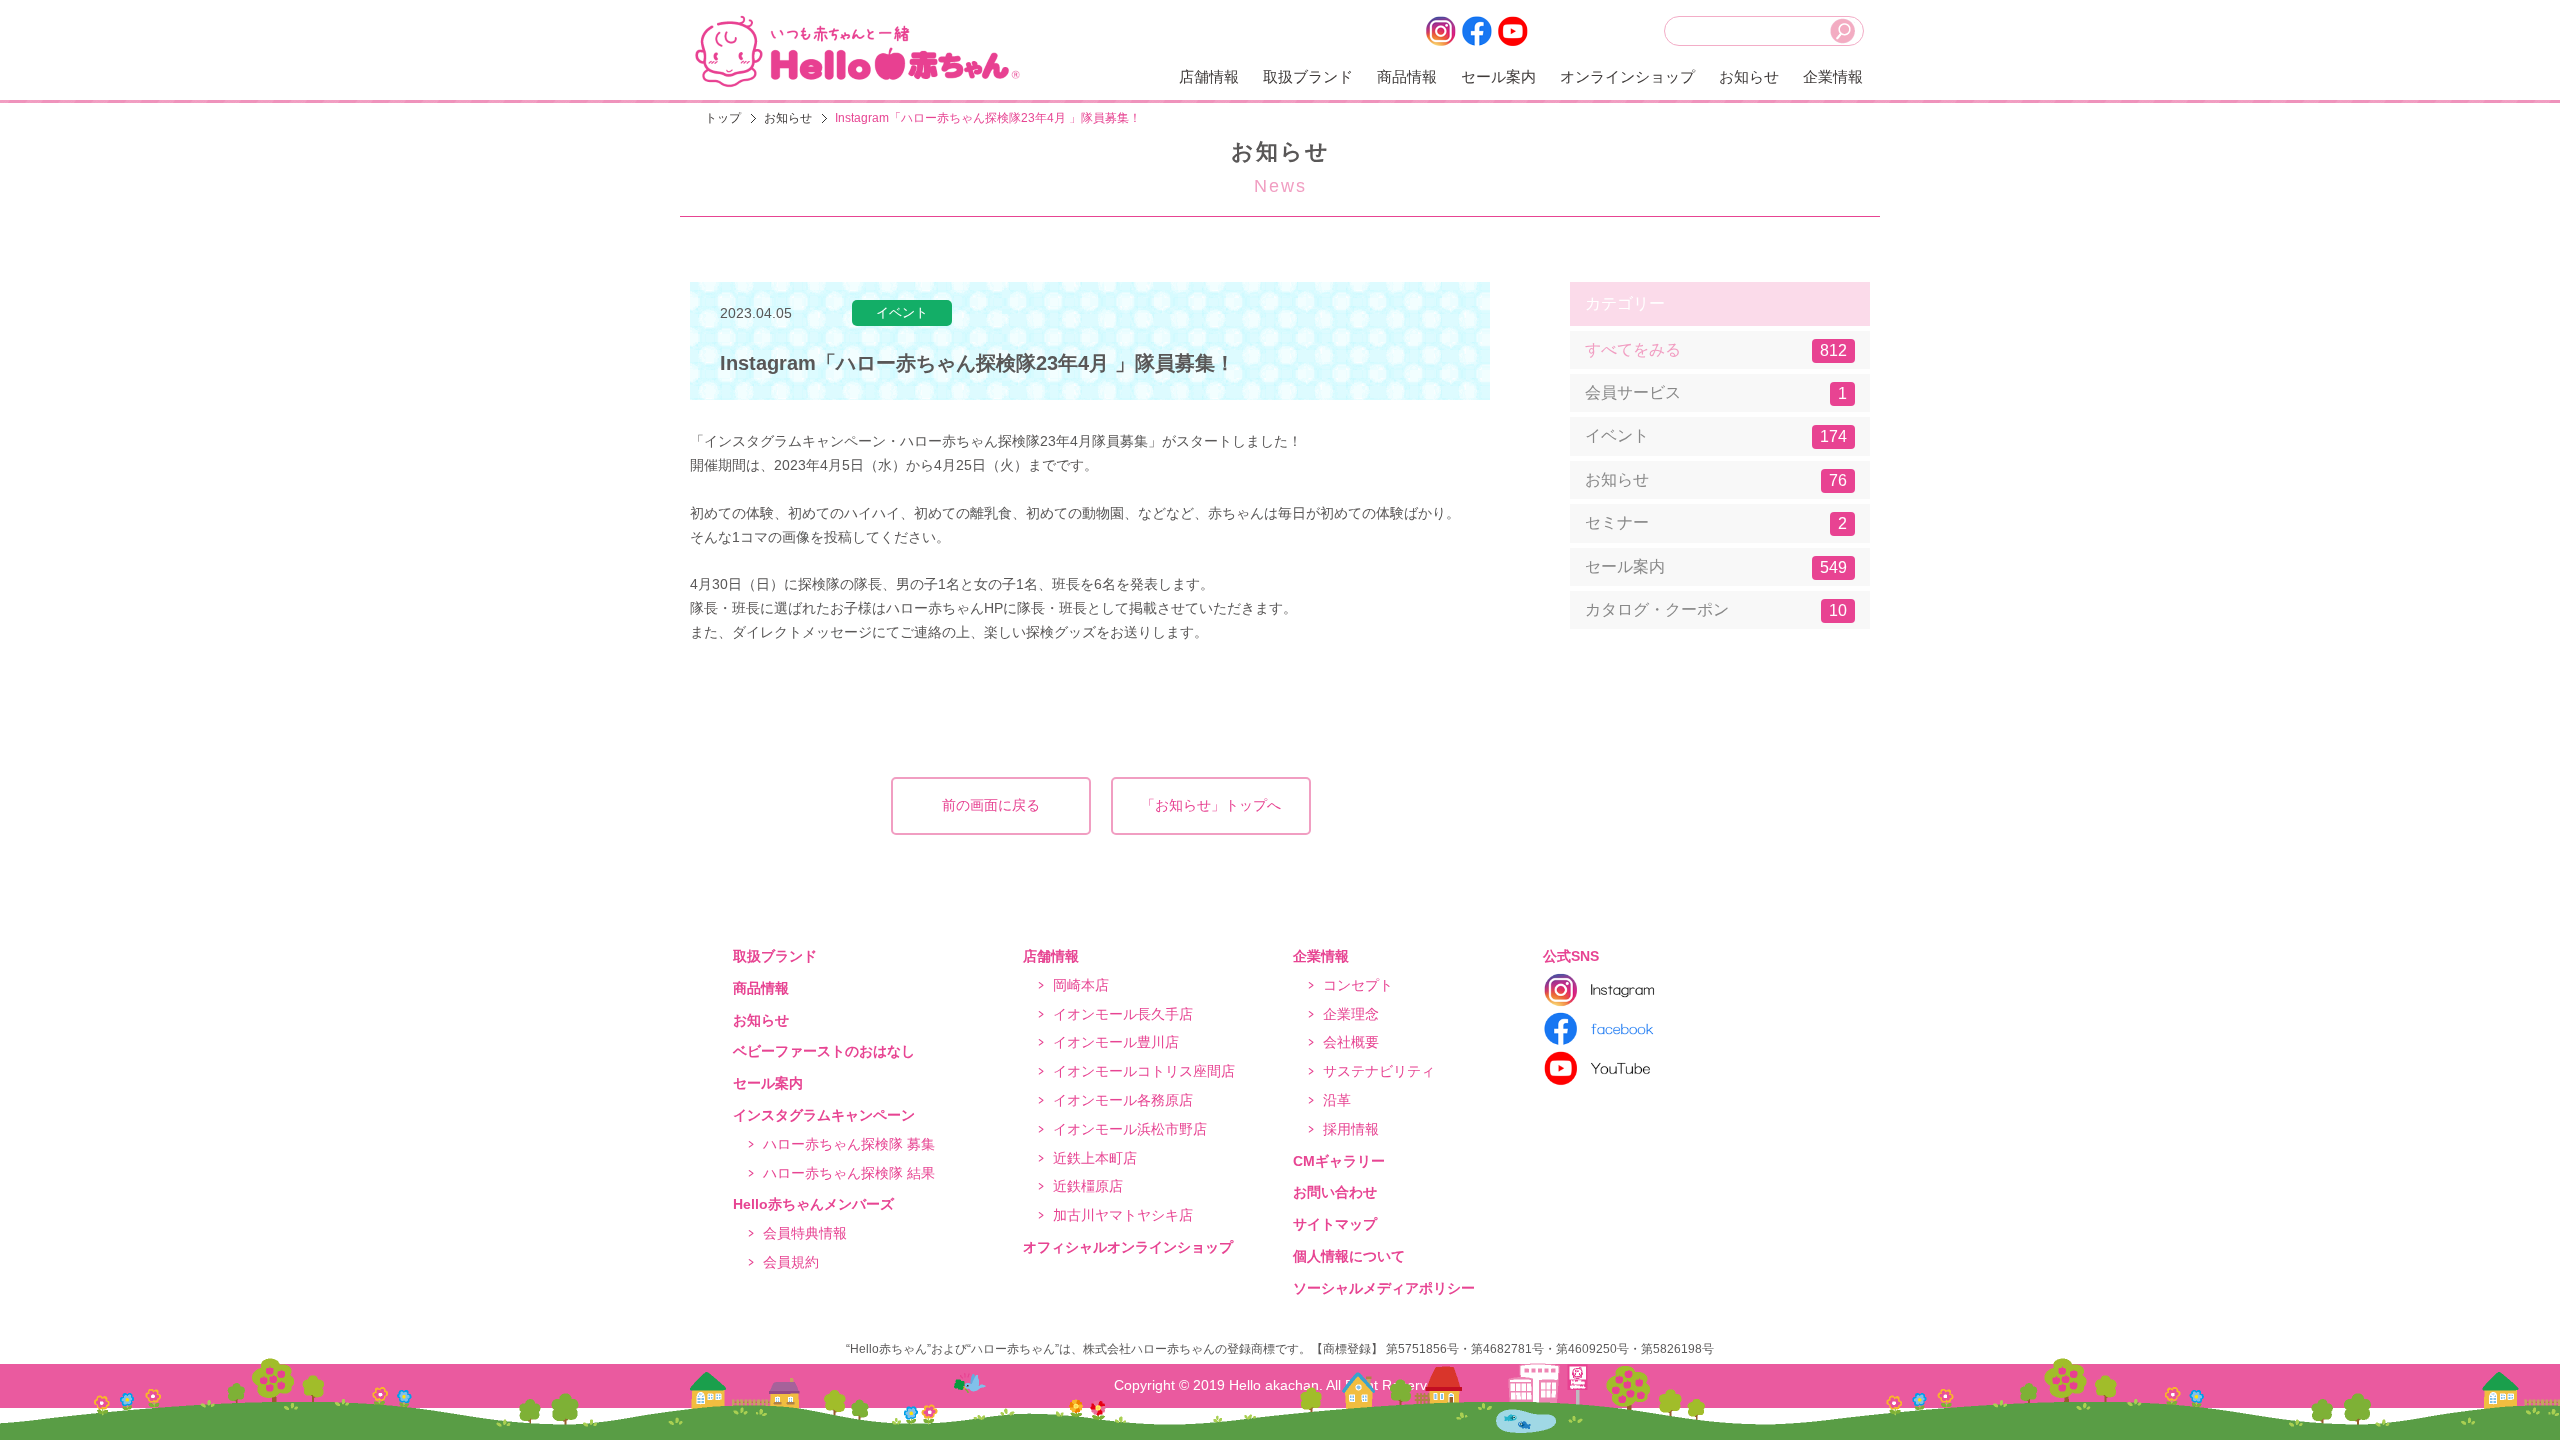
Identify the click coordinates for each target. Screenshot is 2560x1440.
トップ (723, 118)
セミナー (1716, 523)
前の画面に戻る (991, 805)
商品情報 (1407, 76)
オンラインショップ (1627, 76)
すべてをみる (1716, 350)
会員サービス (1716, 393)
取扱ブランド (1308, 76)
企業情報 (1833, 76)
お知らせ (1749, 76)
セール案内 (1498, 76)
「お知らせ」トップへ (1211, 805)
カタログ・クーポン (1716, 610)
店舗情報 (1209, 76)
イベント (1716, 436)
